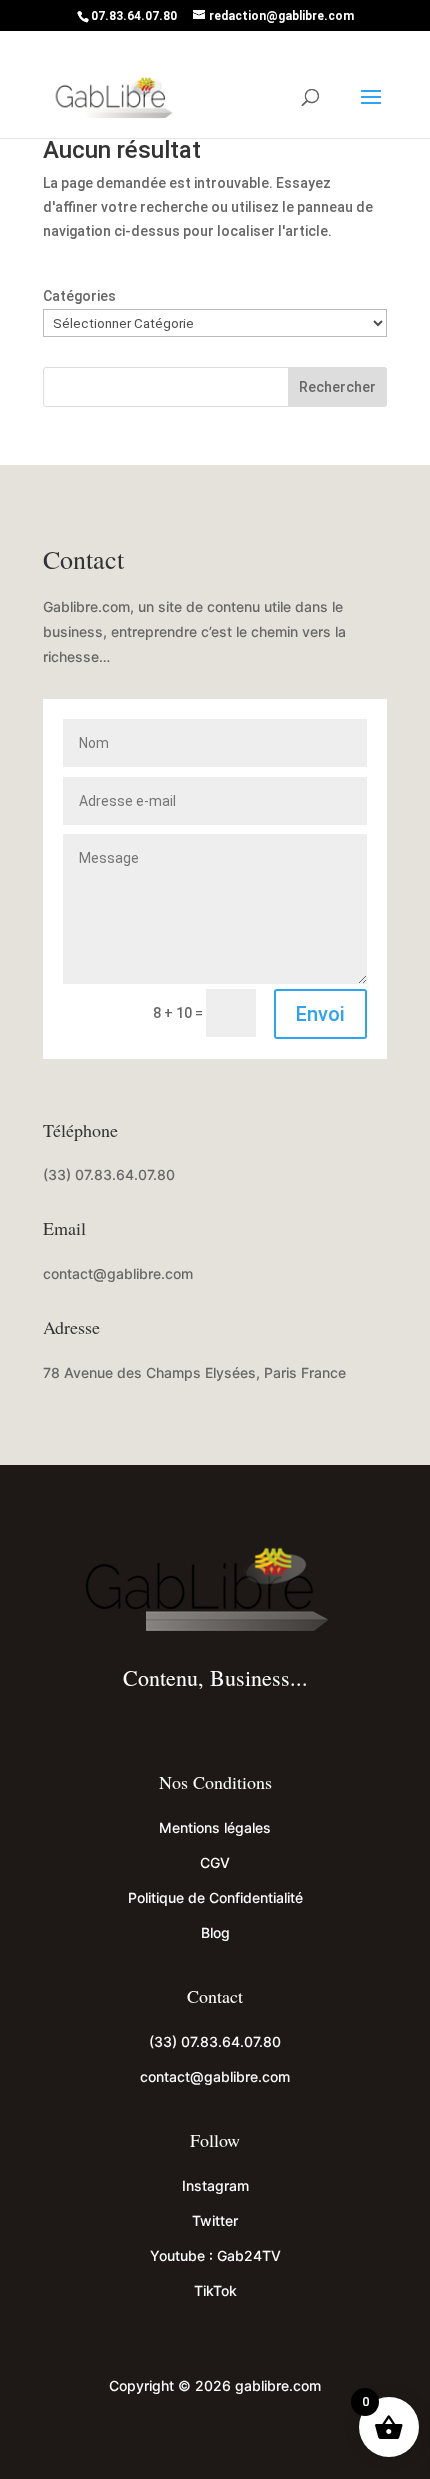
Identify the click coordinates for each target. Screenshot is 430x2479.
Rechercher (337, 387)
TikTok (215, 2290)
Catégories (79, 296)
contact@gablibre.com (118, 1273)
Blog (215, 1932)
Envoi (320, 1014)
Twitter (215, 2220)
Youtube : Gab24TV (215, 2255)
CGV (215, 1862)
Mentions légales (215, 1827)
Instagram (215, 2185)
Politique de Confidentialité (215, 1897)
